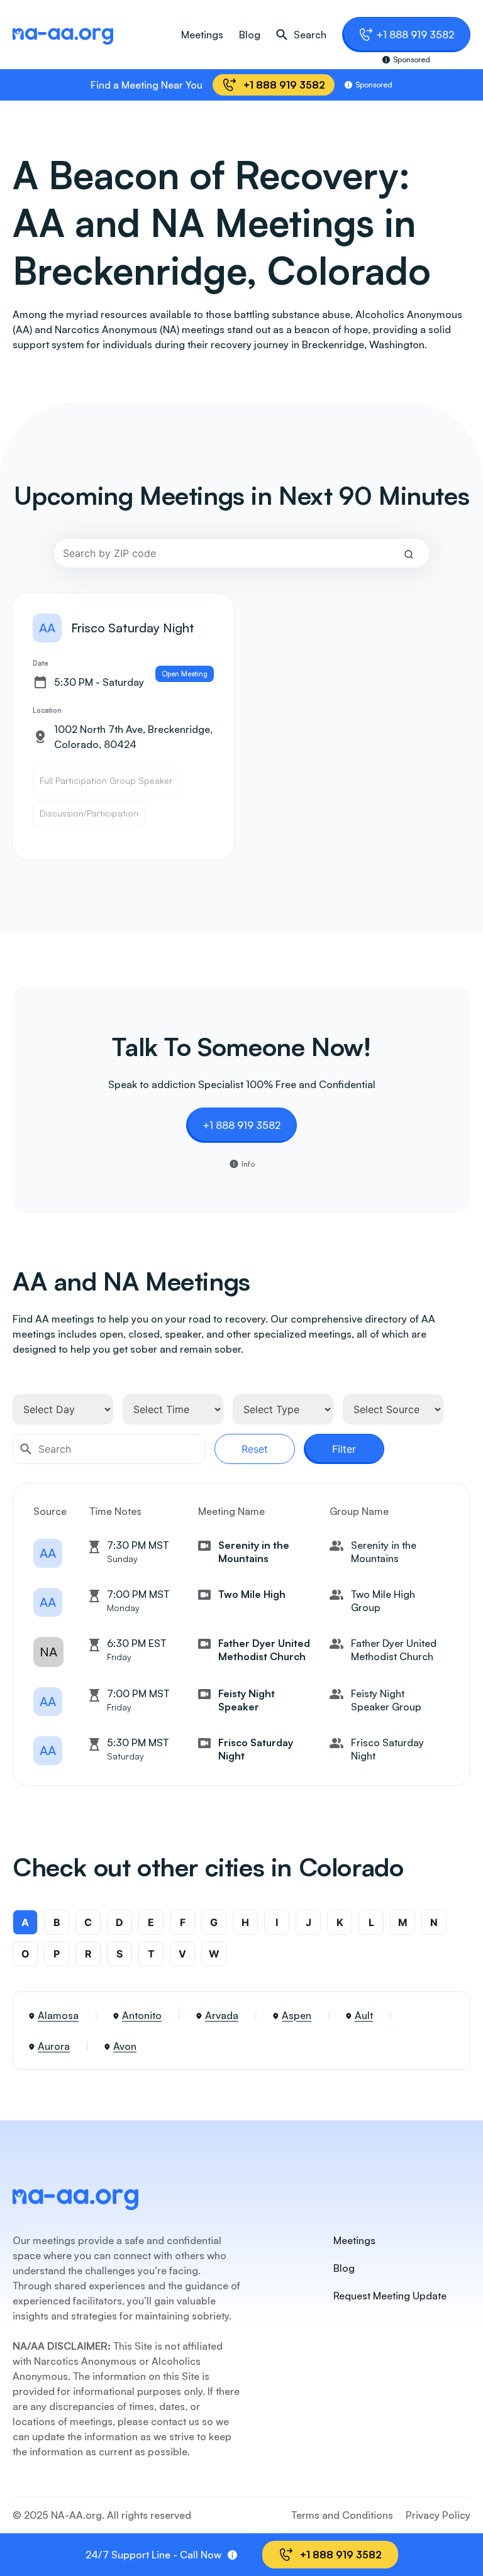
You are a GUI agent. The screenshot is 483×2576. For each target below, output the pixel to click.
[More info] (232, 2555)
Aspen (297, 2015)
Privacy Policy (438, 2515)
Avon (125, 2046)
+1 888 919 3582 (415, 35)
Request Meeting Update (390, 2296)
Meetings (202, 35)
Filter (344, 1449)
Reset (255, 1449)
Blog (250, 35)
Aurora (54, 2046)
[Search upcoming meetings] (409, 553)
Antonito (142, 2015)
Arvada (222, 2015)
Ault (364, 2015)
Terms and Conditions (342, 2515)
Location (47, 710)
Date (41, 663)
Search (310, 35)
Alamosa (58, 2015)
